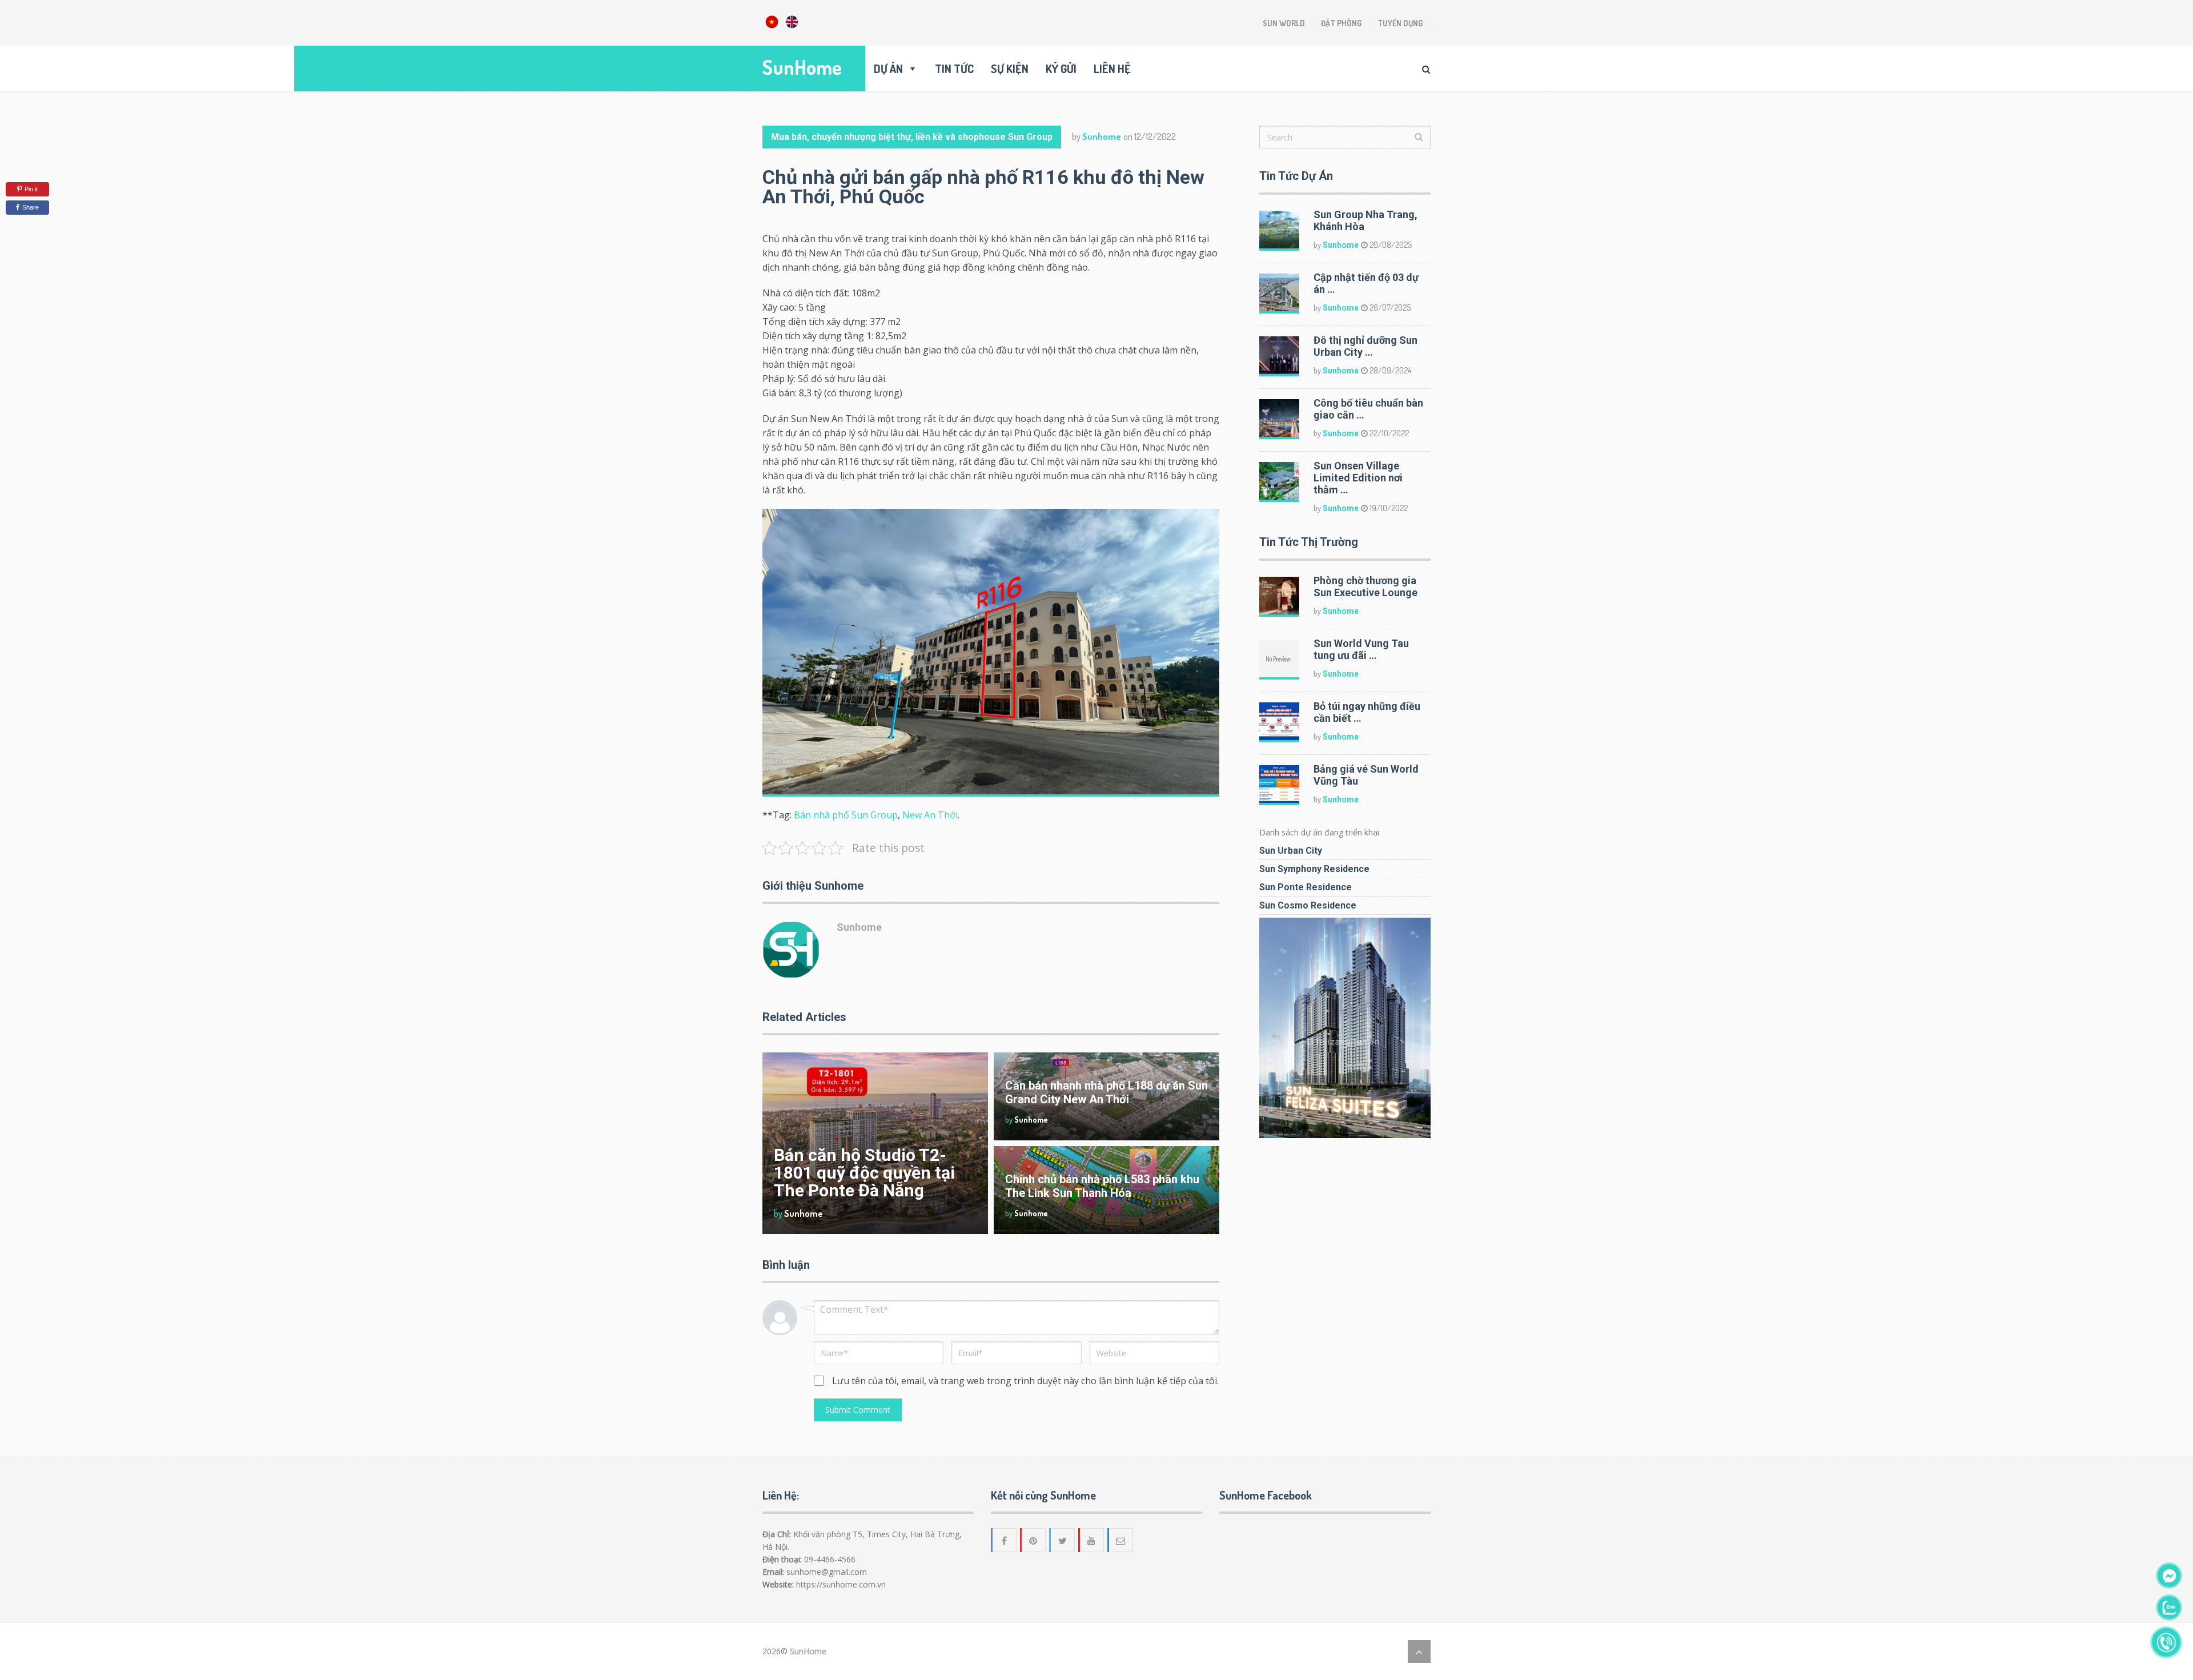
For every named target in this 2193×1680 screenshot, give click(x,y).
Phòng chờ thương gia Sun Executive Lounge (1365, 586)
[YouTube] (1092, 1540)
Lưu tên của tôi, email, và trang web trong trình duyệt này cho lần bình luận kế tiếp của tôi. (1025, 1381)
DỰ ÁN (888, 69)
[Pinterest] (1034, 1540)
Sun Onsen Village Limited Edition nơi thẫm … (1358, 478)
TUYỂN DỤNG (1400, 23)
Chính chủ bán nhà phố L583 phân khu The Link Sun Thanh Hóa (1102, 1186)
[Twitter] (1063, 1540)
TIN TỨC (954, 69)
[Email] (1121, 1540)
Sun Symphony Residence (1314, 869)
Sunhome (1102, 136)
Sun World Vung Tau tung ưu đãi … (1361, 649)
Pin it (31, 189)
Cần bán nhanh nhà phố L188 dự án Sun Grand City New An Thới (1106, 1092)
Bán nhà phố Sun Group (846, 815)
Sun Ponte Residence (1306, 887)
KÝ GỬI (1061, 69)
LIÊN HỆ (1112, 69)
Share (31, 207)
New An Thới (930, 815)
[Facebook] (1005, 1540)
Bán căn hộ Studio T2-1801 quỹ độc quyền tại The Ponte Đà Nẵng (864, 1173)
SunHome (802, 67)
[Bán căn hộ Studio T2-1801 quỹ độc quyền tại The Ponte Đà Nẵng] (875, 1143)
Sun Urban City (1291, 851)
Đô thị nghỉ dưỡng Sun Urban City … (1365, 346)
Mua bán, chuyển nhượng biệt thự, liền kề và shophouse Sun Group (912, 137)
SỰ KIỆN (1010, 69)
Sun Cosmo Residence (1308, 905)
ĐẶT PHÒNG (1341, 23)
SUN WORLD (1284, 23)
